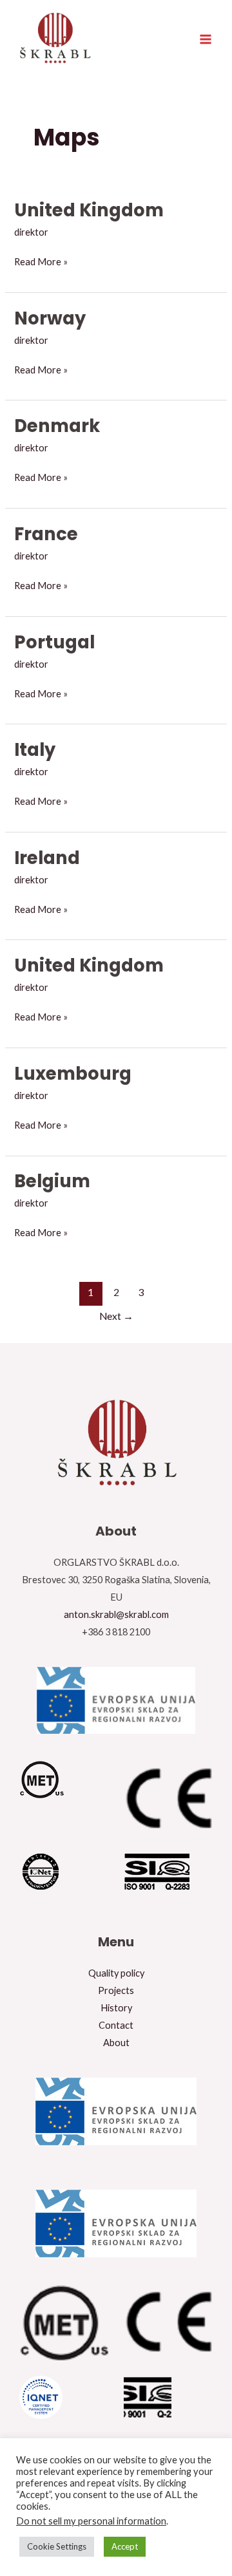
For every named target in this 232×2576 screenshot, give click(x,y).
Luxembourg (73, 1074)
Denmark (57, 426)
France (46, 534)
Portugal (54, 642)
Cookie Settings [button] (57, 2546)
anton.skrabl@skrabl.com (116, 1614)
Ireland (47, 858)
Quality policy (116, 1973)
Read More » (41, 260)
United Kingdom (89, 210)
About (116, 2043)
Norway (50, 318)
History (116, 2008)
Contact (116, 2025)
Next (116, 1316)
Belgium (52, 1181)
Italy (35, 750)
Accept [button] (125, 2546)
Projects (116, 1990)
